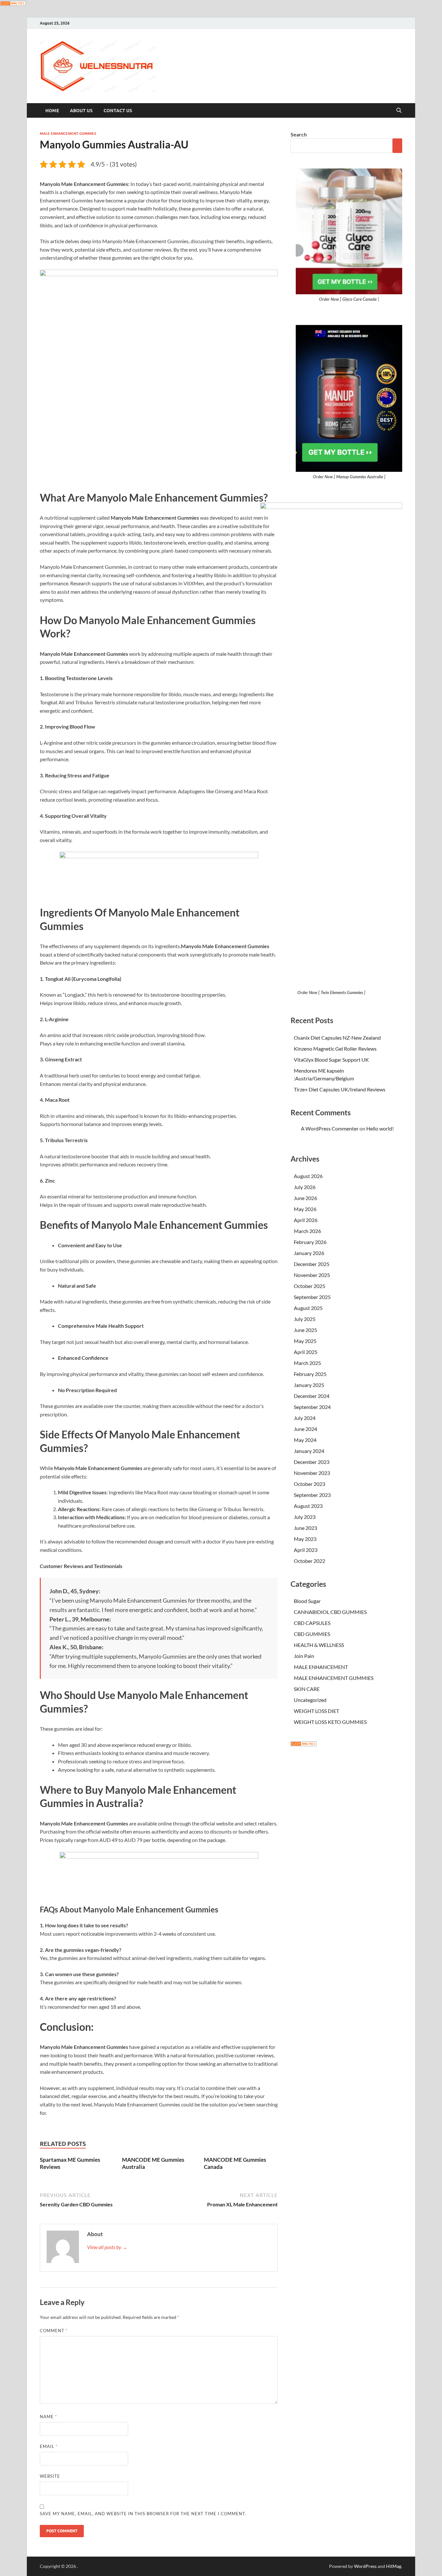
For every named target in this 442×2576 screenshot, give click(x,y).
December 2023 (312, 1462)
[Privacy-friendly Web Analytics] (13, 4)
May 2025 (305, 1341)
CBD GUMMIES (312, 1634)
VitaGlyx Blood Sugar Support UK (331, 1060)
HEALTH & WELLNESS (319, 1645)
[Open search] (399, 111)
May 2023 (305, 1539)
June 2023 (305, 1528)
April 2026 (306, 1220)
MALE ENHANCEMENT (321, 1667)
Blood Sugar (307, 1601)
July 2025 (305, 1319)
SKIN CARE (307, 1689)
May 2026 (305, 1209)
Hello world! (380, 1128)
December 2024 (312, 1396)
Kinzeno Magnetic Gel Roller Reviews (335, 1049)
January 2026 (309, 1253)
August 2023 (308, 1506)
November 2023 (312, 1473)
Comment (54, 2331)
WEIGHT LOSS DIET (316, 1711)
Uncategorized (310, 1700)
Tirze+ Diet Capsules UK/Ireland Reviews (340, 1089)
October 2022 (309, 1561)
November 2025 (312, 1275)
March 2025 (307, 1363)
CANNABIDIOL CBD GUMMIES (330, 1612)
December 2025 (312, 1264)
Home (52, 111)
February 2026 (310, 1242)
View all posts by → (107, 2247)
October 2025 (309, 1286)
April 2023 (306, 1550)
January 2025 (309, 1385)
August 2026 (308, 1176)
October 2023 (309, 1484)
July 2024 (305, 1418)
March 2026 (307, 1231)
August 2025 (308, 1308)
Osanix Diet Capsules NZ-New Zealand (337, 1038)
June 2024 (305, 1429)
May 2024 (305, 1440)
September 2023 (312, 1495)
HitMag (394, 2566)
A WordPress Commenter (330, 1128)
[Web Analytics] (304, 1744)
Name (48, 2417)
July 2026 (305, 1187)
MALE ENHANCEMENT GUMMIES (68, 134)
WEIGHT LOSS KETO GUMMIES (330, 1722)
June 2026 (305, 1198)
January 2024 (309, 1451)
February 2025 (310, 1374)
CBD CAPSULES (312, 1623)
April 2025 (306, 1352)
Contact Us (118, 111)
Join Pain (304, 1656)
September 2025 (312, 1297)
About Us (81, 111)
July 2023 (305, 1517)
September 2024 (312, 1407)
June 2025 (305, 1330)
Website (50, 2476)
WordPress (365, 2566)
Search (299, 134)
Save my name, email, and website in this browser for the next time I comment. (143, 2514)
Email (49, 2446)
